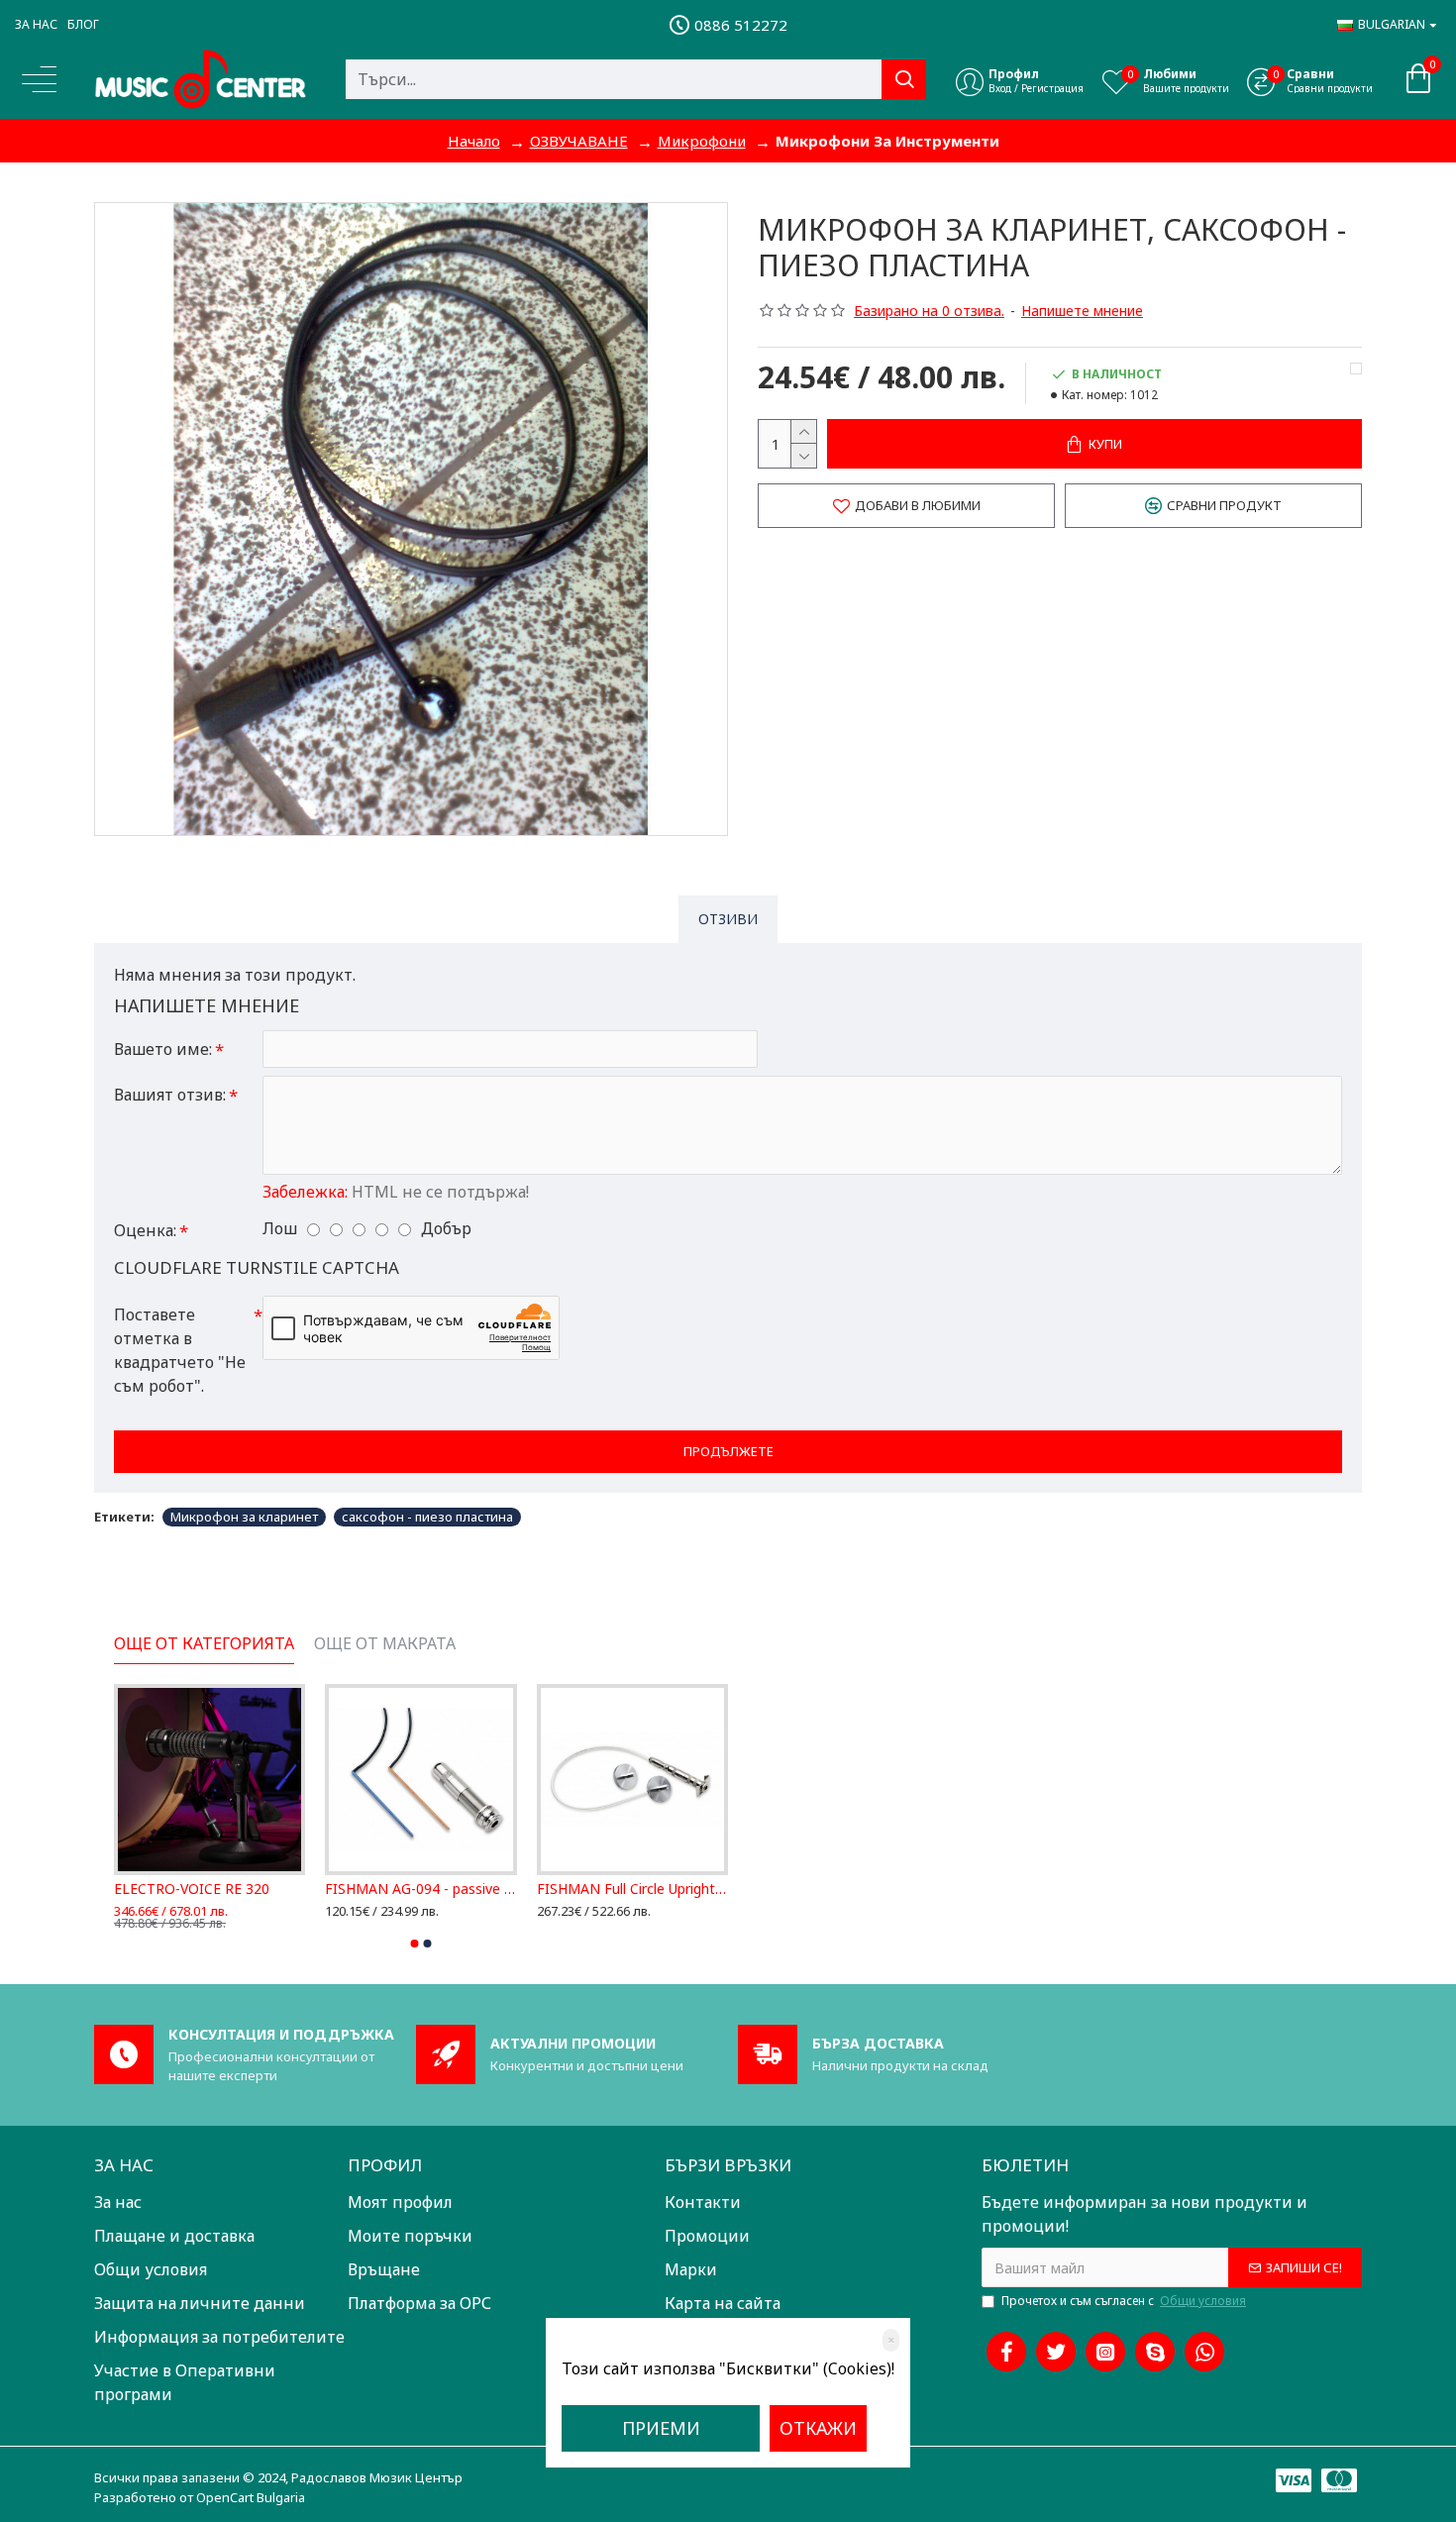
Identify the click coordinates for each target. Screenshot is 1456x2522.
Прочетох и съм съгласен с (1124, 2301)
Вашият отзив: (170, 1095)
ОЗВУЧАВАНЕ (579, 141)
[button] (415, 1944)
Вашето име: (163, 1049)
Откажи (818, 2428)
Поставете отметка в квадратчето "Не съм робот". (180, 1350)
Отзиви (728, 919)
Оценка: (145, 1230)
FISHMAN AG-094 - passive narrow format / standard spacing (420, 1889)
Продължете (728, 1451)
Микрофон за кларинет (244, 1517)
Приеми (661, 2428)
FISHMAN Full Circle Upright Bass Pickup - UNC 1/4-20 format (632, 1889)
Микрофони (702, 141)
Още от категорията (204, 1644)
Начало (474, 141)
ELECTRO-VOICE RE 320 (192, 1889)
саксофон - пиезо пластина (427, 1517)
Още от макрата (385, 1644)
